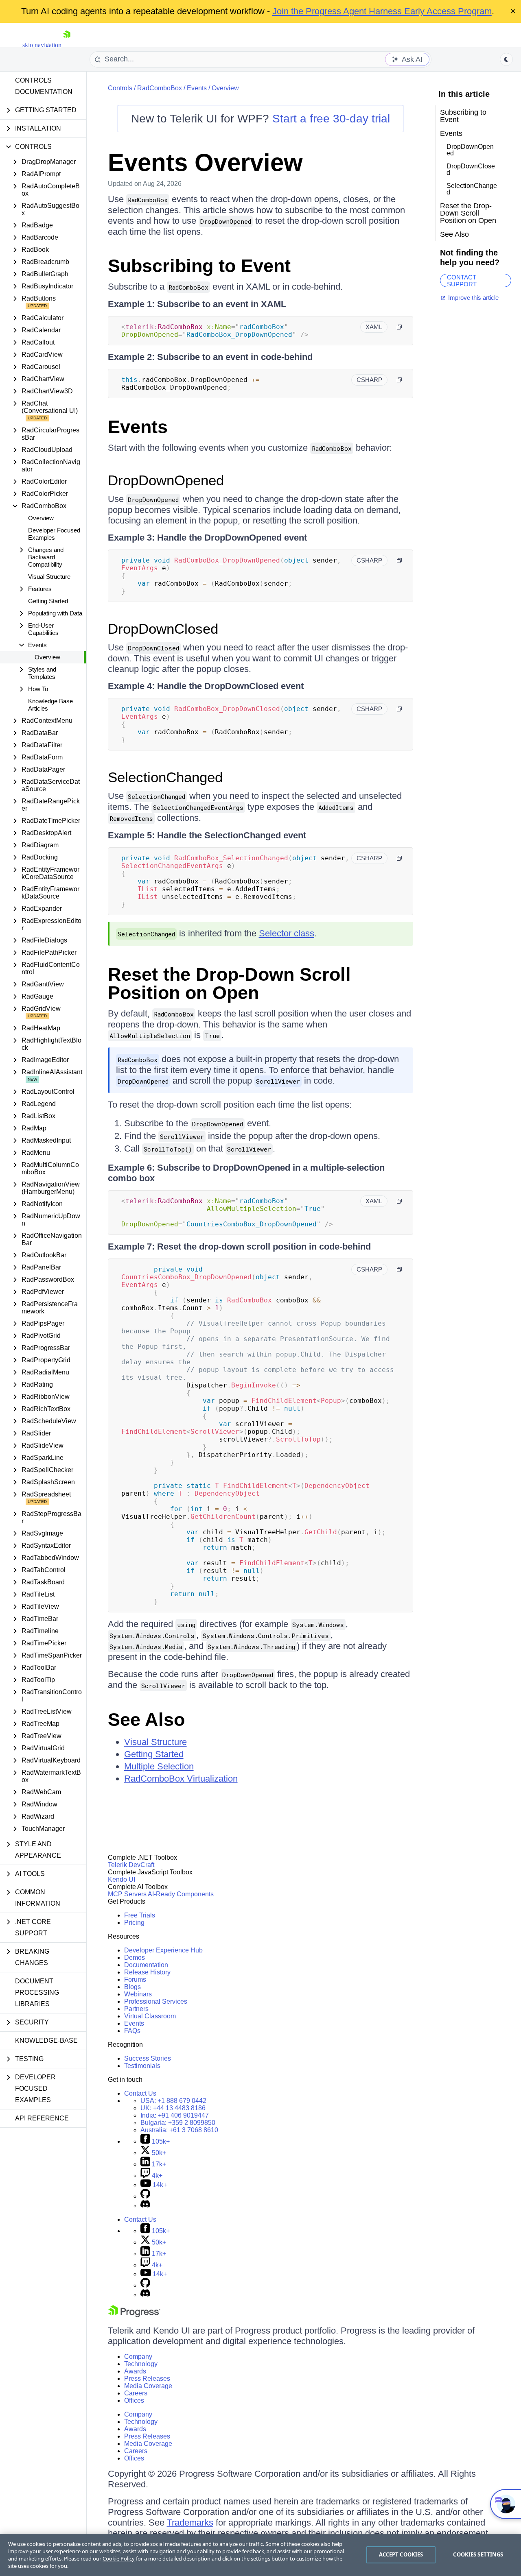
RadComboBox (160, 88)
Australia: (179, 2130)
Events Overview (205, 162)
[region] (260, 2555)
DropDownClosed (163, 629)
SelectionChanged (165, 777)
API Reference (42, 2118)
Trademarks (190, 2523)
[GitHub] (145, 2196)
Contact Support (462, 280)
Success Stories (148, 2058)
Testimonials (142, 2066)
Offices (134, 2400)
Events (197, 88)
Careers (136, 2393)
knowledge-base (46, 2041)
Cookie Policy (119, 2559)
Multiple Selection (159, 1766)
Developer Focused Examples (54, 534)
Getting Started (48, 601)
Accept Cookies (401, 2554)
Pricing (134, 1923)
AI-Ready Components (181, 1894)
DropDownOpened (166, 480)
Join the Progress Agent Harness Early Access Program (382, 11)
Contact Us (140, 2093)
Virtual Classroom (150, 2016)
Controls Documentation (44, 86)
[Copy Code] (399, 327)
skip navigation (42, 45)
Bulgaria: (178, 2123)
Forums (135, 1979)
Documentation (146, 1965)
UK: (173, 2108)
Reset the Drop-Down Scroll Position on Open (229, 984)
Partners (136, 2009)
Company (138, 2357)
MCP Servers (127, 1894)
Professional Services (156, 2001)
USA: (173, 2101)
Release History (147, 1972)
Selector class (287, 933)
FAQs (132, 2031)
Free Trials (140, 1915)
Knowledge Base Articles (50, 705)
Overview (41, 518)
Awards (135, 2371)
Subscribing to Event (199, 266)
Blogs (132, 1987)
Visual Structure (49, 577)
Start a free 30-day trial (331, 119)
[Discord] (145, 2206)
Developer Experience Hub (163, 1950)
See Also (146, 1720)
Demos (135, 1958)
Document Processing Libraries (37, 1993)
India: (175, 2115)
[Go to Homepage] (67, 45)
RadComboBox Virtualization (181, 1779)
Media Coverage (148, 2386)
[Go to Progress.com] (134, 2315)
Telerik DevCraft (131, 1865)
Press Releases (147, 2379)
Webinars (138, 1994)
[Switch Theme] (506, 59)
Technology (141, 2364)
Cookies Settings (478, 2554)
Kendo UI (121, 1879)
